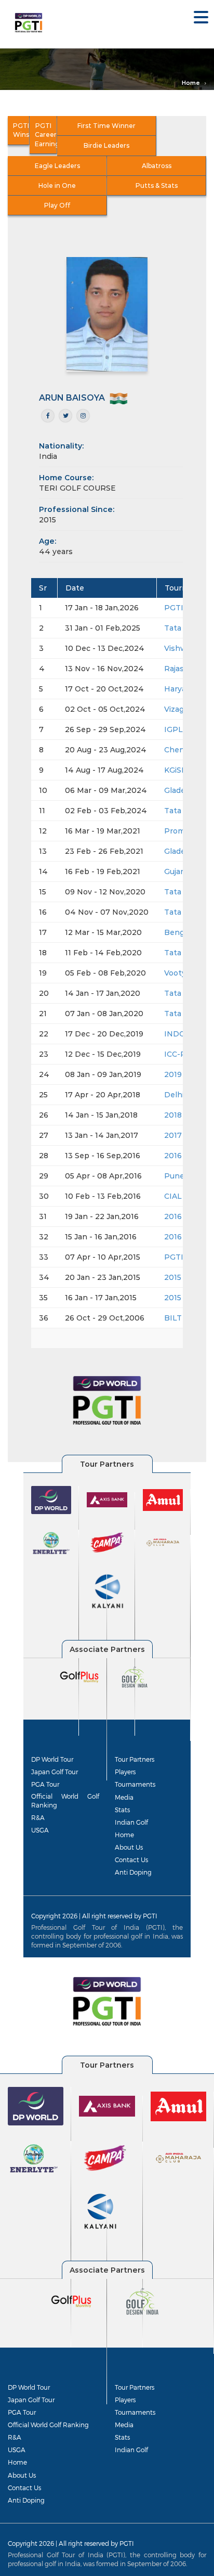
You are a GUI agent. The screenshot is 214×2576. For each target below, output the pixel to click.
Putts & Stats (157, 185)
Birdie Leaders (106, 145)
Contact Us (131, 1860)
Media (124, 1797)
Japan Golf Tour (55, 1772)
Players (125, 1772)
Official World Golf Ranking (65, 1800)
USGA (40, 1830)
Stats (122, 1810)
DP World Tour (52, 1759)
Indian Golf (131, 1822)
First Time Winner (106, 126)
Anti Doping (133, 1872)
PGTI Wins (21, 130)
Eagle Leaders (57, 166)
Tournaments (135, 1784)
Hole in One (57, 185)
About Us (129, 1847)
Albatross (157, 166)
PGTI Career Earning (46, 134)
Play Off (57, 205)
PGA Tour (45, 1784)
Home (191, 83)
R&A (38, 1817)
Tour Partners (135, 1759)
